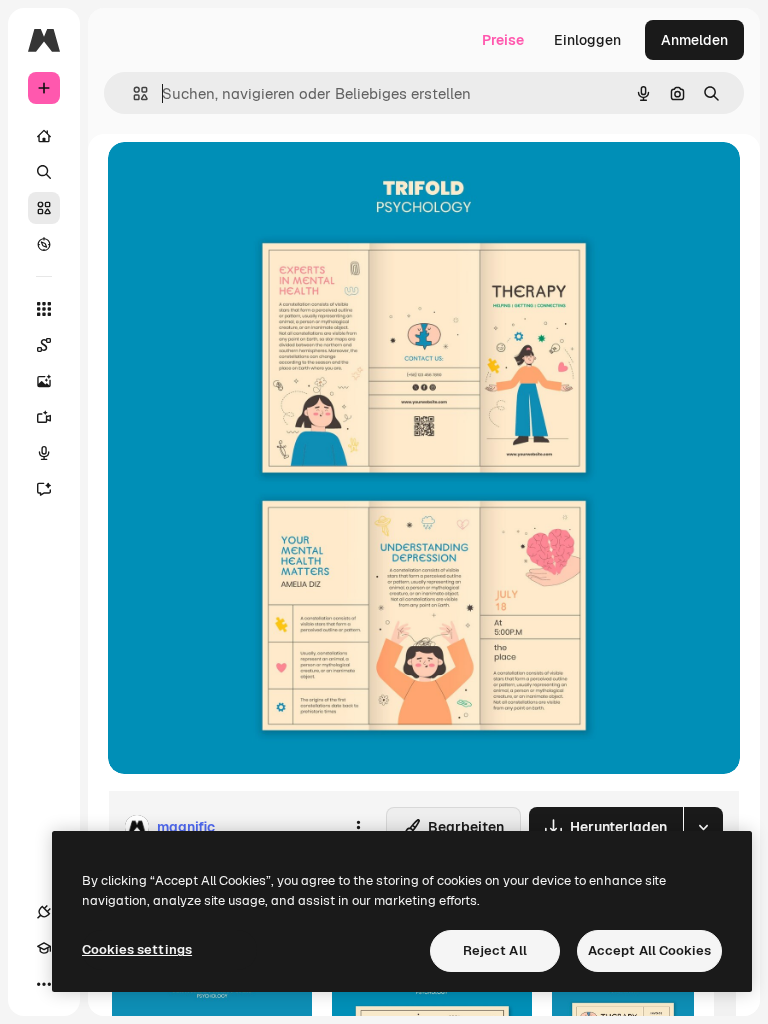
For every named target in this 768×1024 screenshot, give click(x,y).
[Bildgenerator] (44, 381)
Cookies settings (137, 949)
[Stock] (44, 208)
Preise (503, 40)
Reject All (495, 950)
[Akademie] (44, 948)
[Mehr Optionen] (358, 827)
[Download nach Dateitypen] (703, 827)
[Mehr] (44, 984)
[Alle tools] (44, 309)
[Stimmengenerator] (44, 453)
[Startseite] (44, 136)
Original (236, 179)
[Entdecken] (44, 244)
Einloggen (587, 40)
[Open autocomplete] (132, 93)
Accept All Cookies (649, 950)
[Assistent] (44, 489)
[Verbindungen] (44, 912)
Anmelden (694, 40)
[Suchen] (44, 172)
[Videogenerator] (44, 417)
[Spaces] (44, 345)
